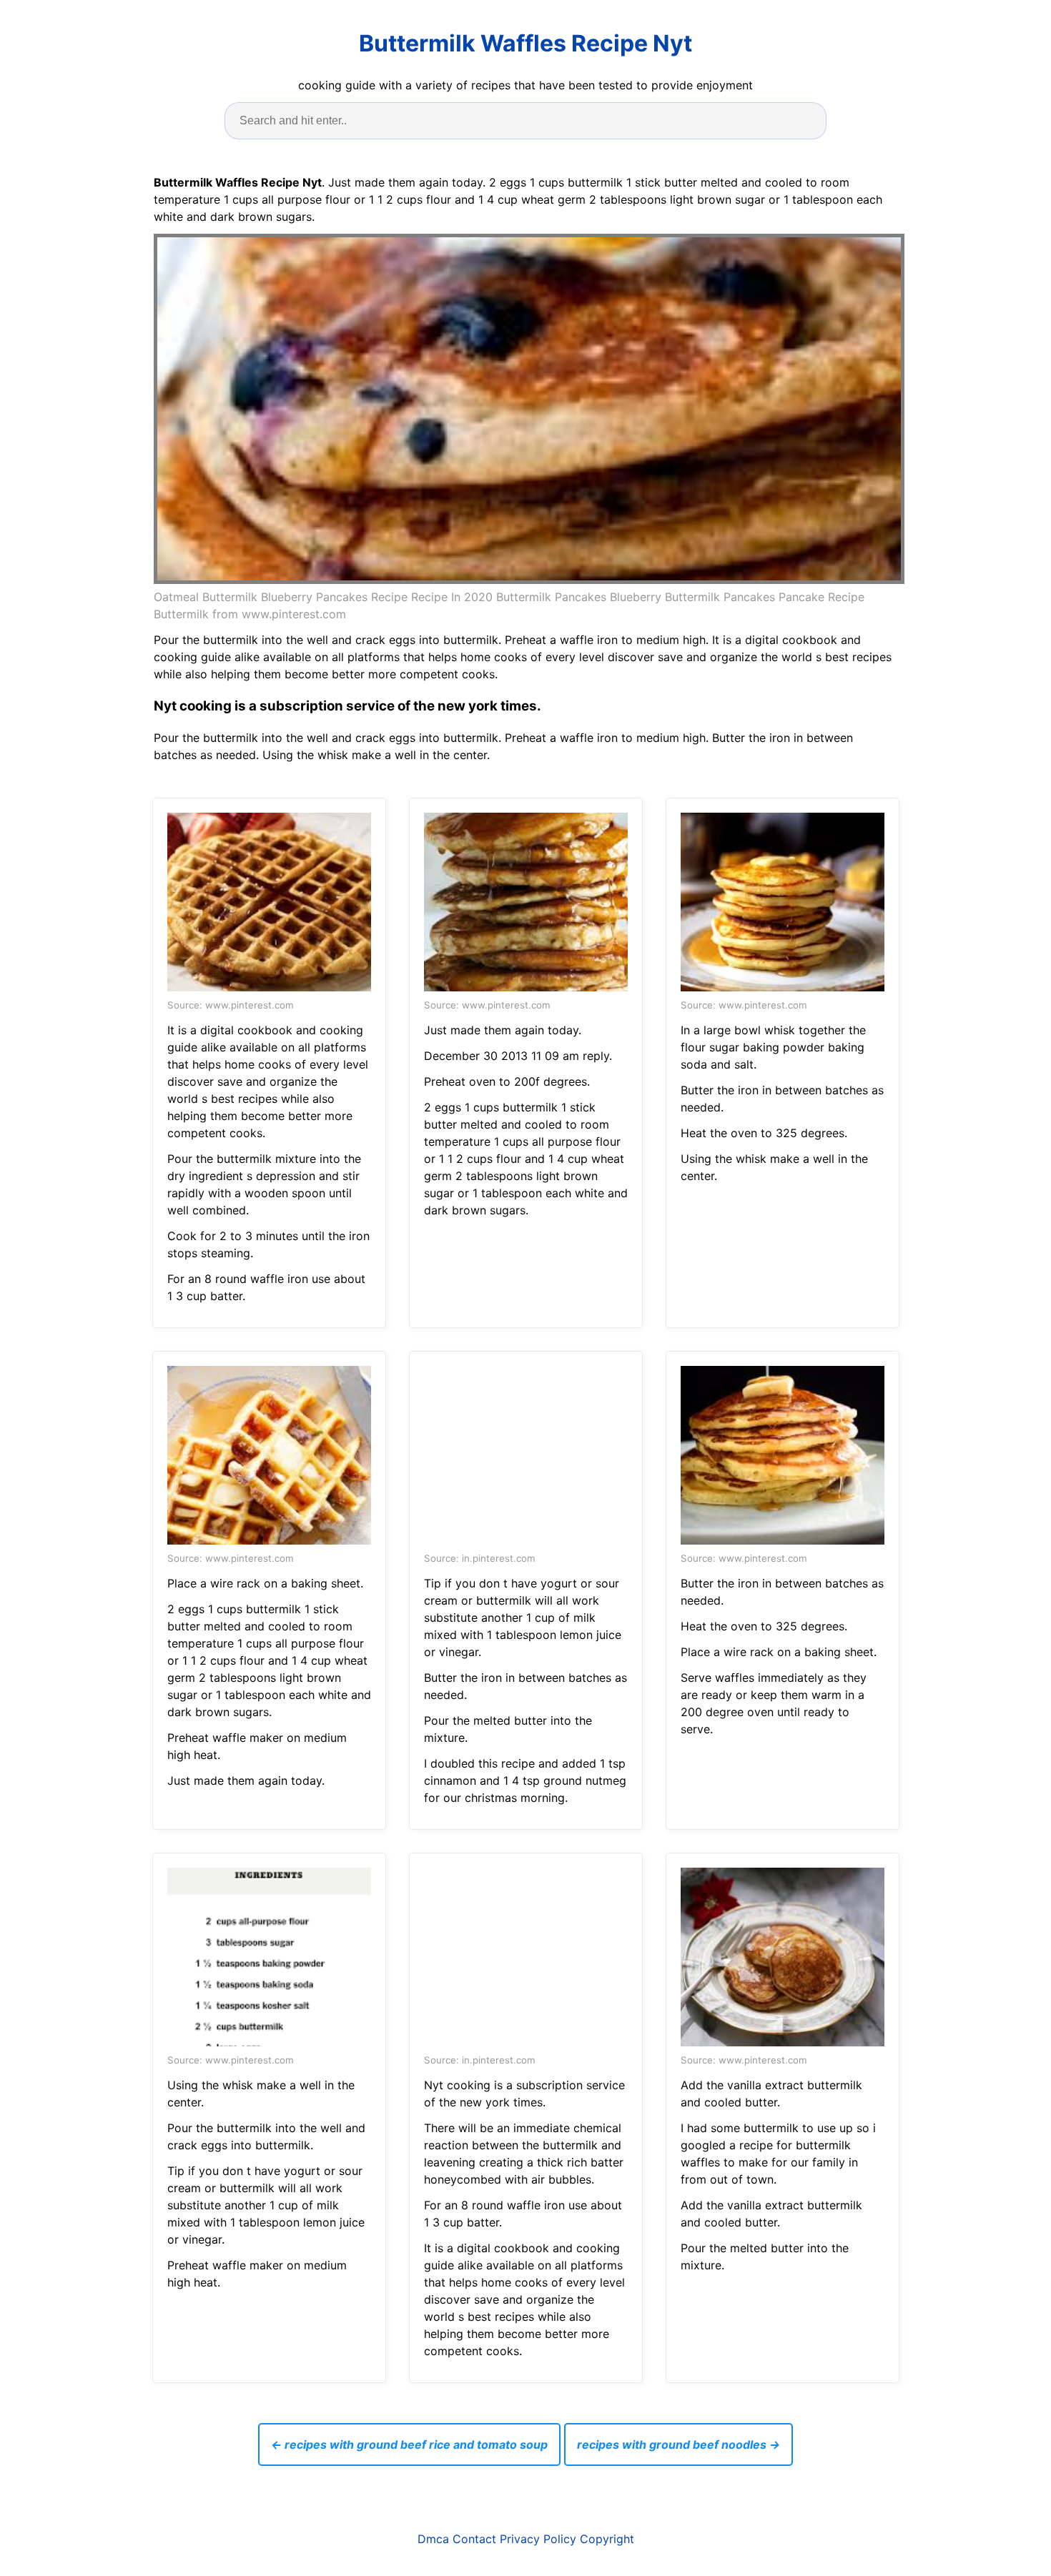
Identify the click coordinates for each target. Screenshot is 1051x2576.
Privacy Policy (538, 2539)
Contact (474, 2539)
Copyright (607, 2539)
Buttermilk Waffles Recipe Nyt (525, 43)
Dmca (433, 2539)
